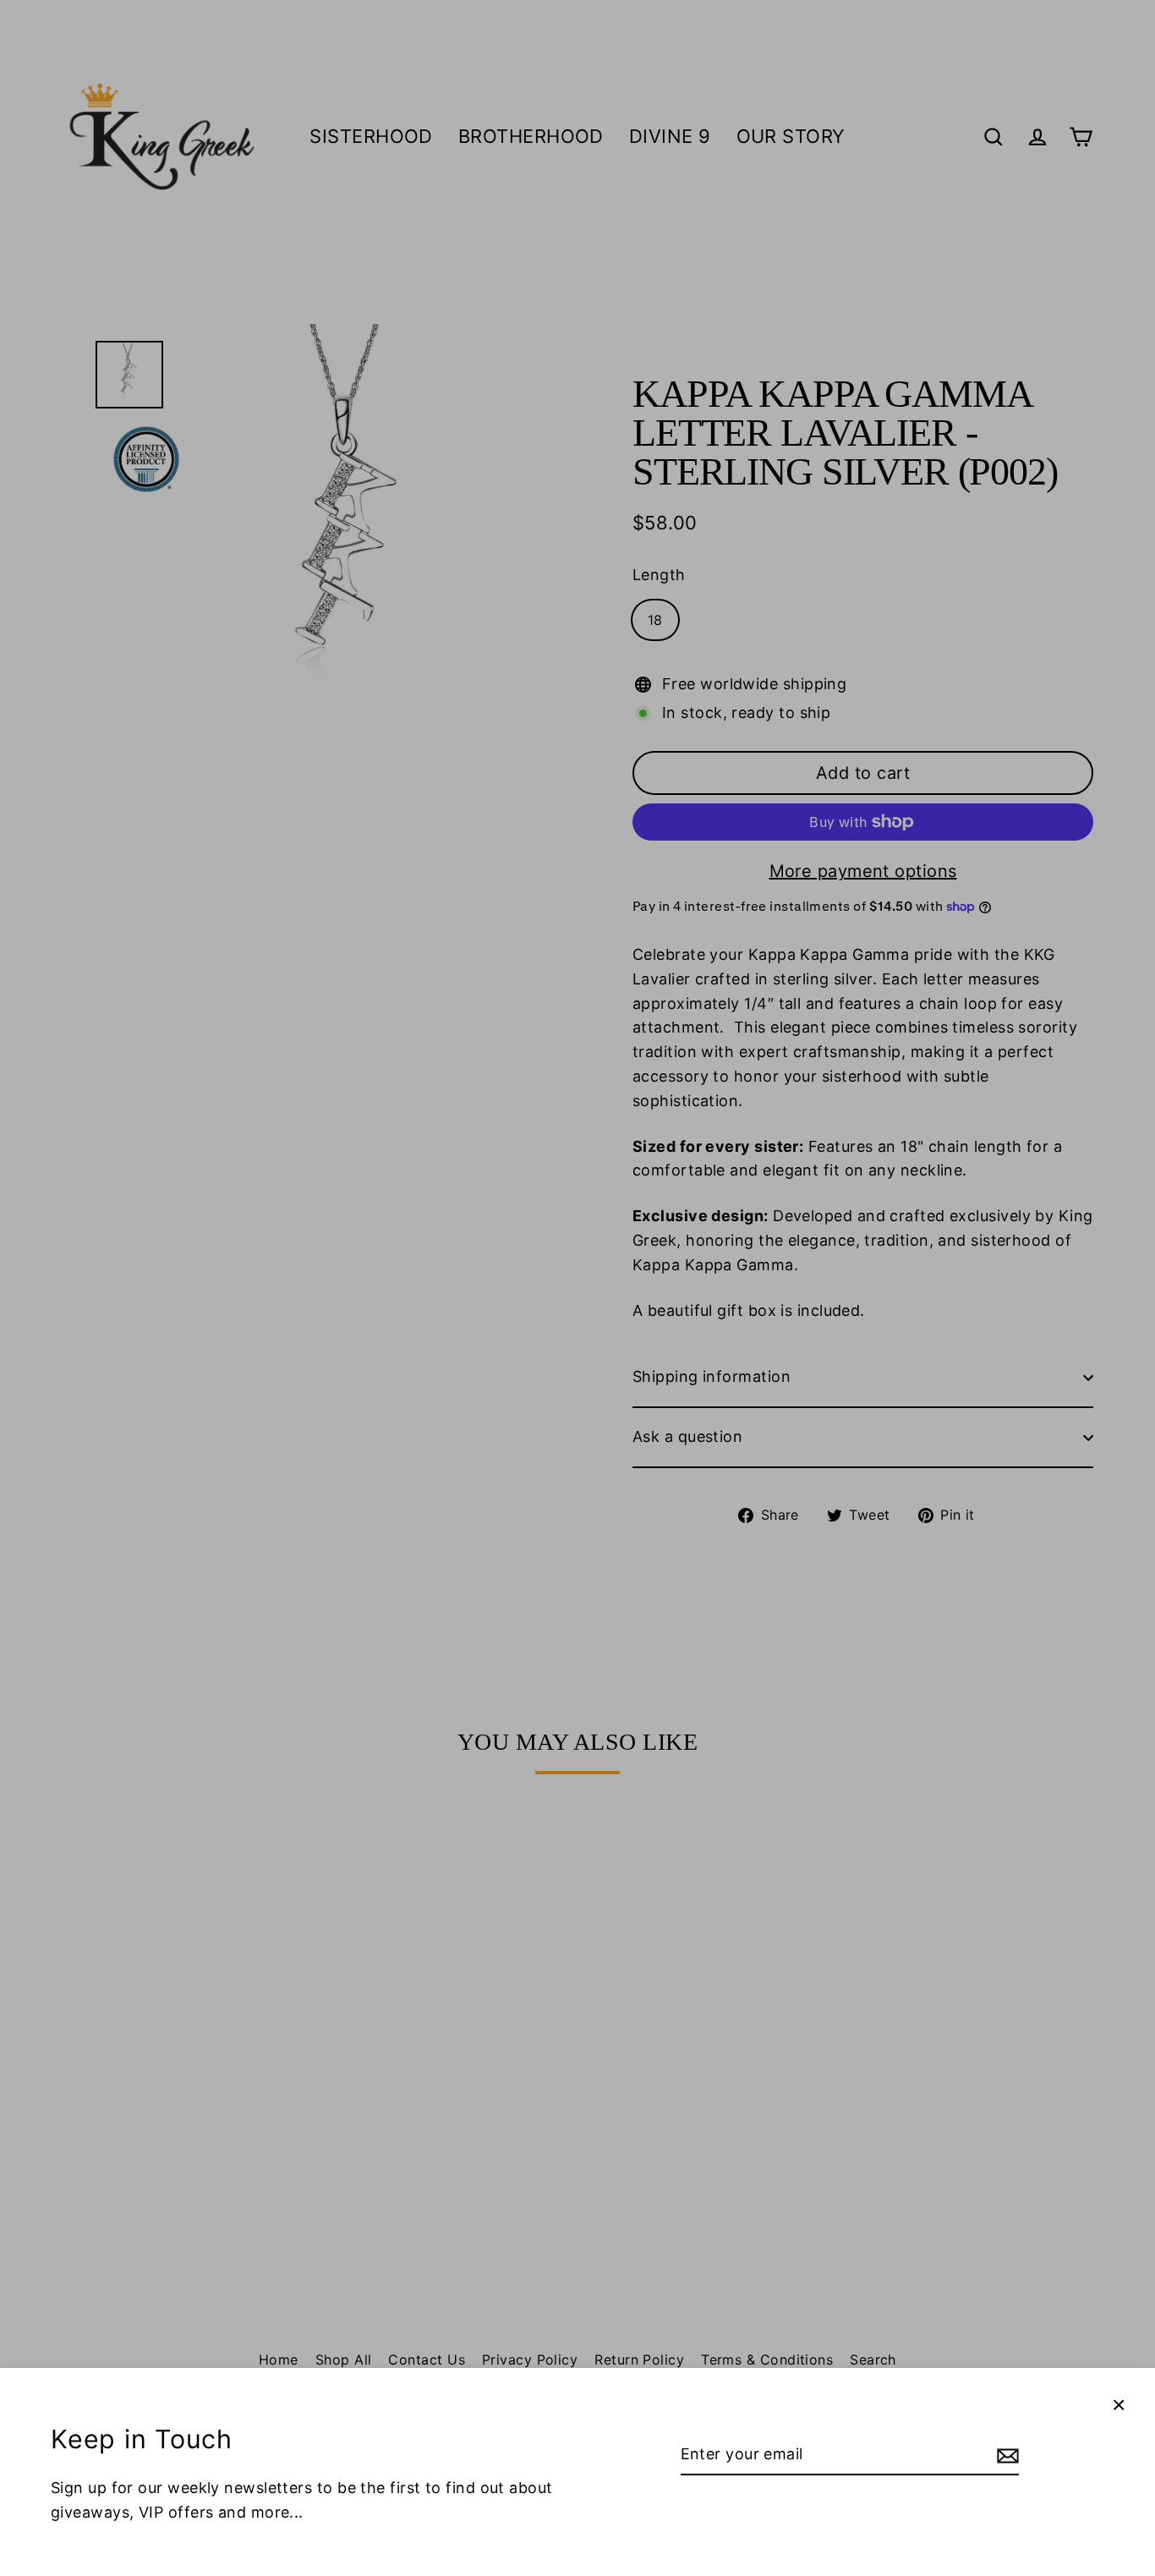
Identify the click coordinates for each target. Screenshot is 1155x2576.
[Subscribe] (1005, 2455)
